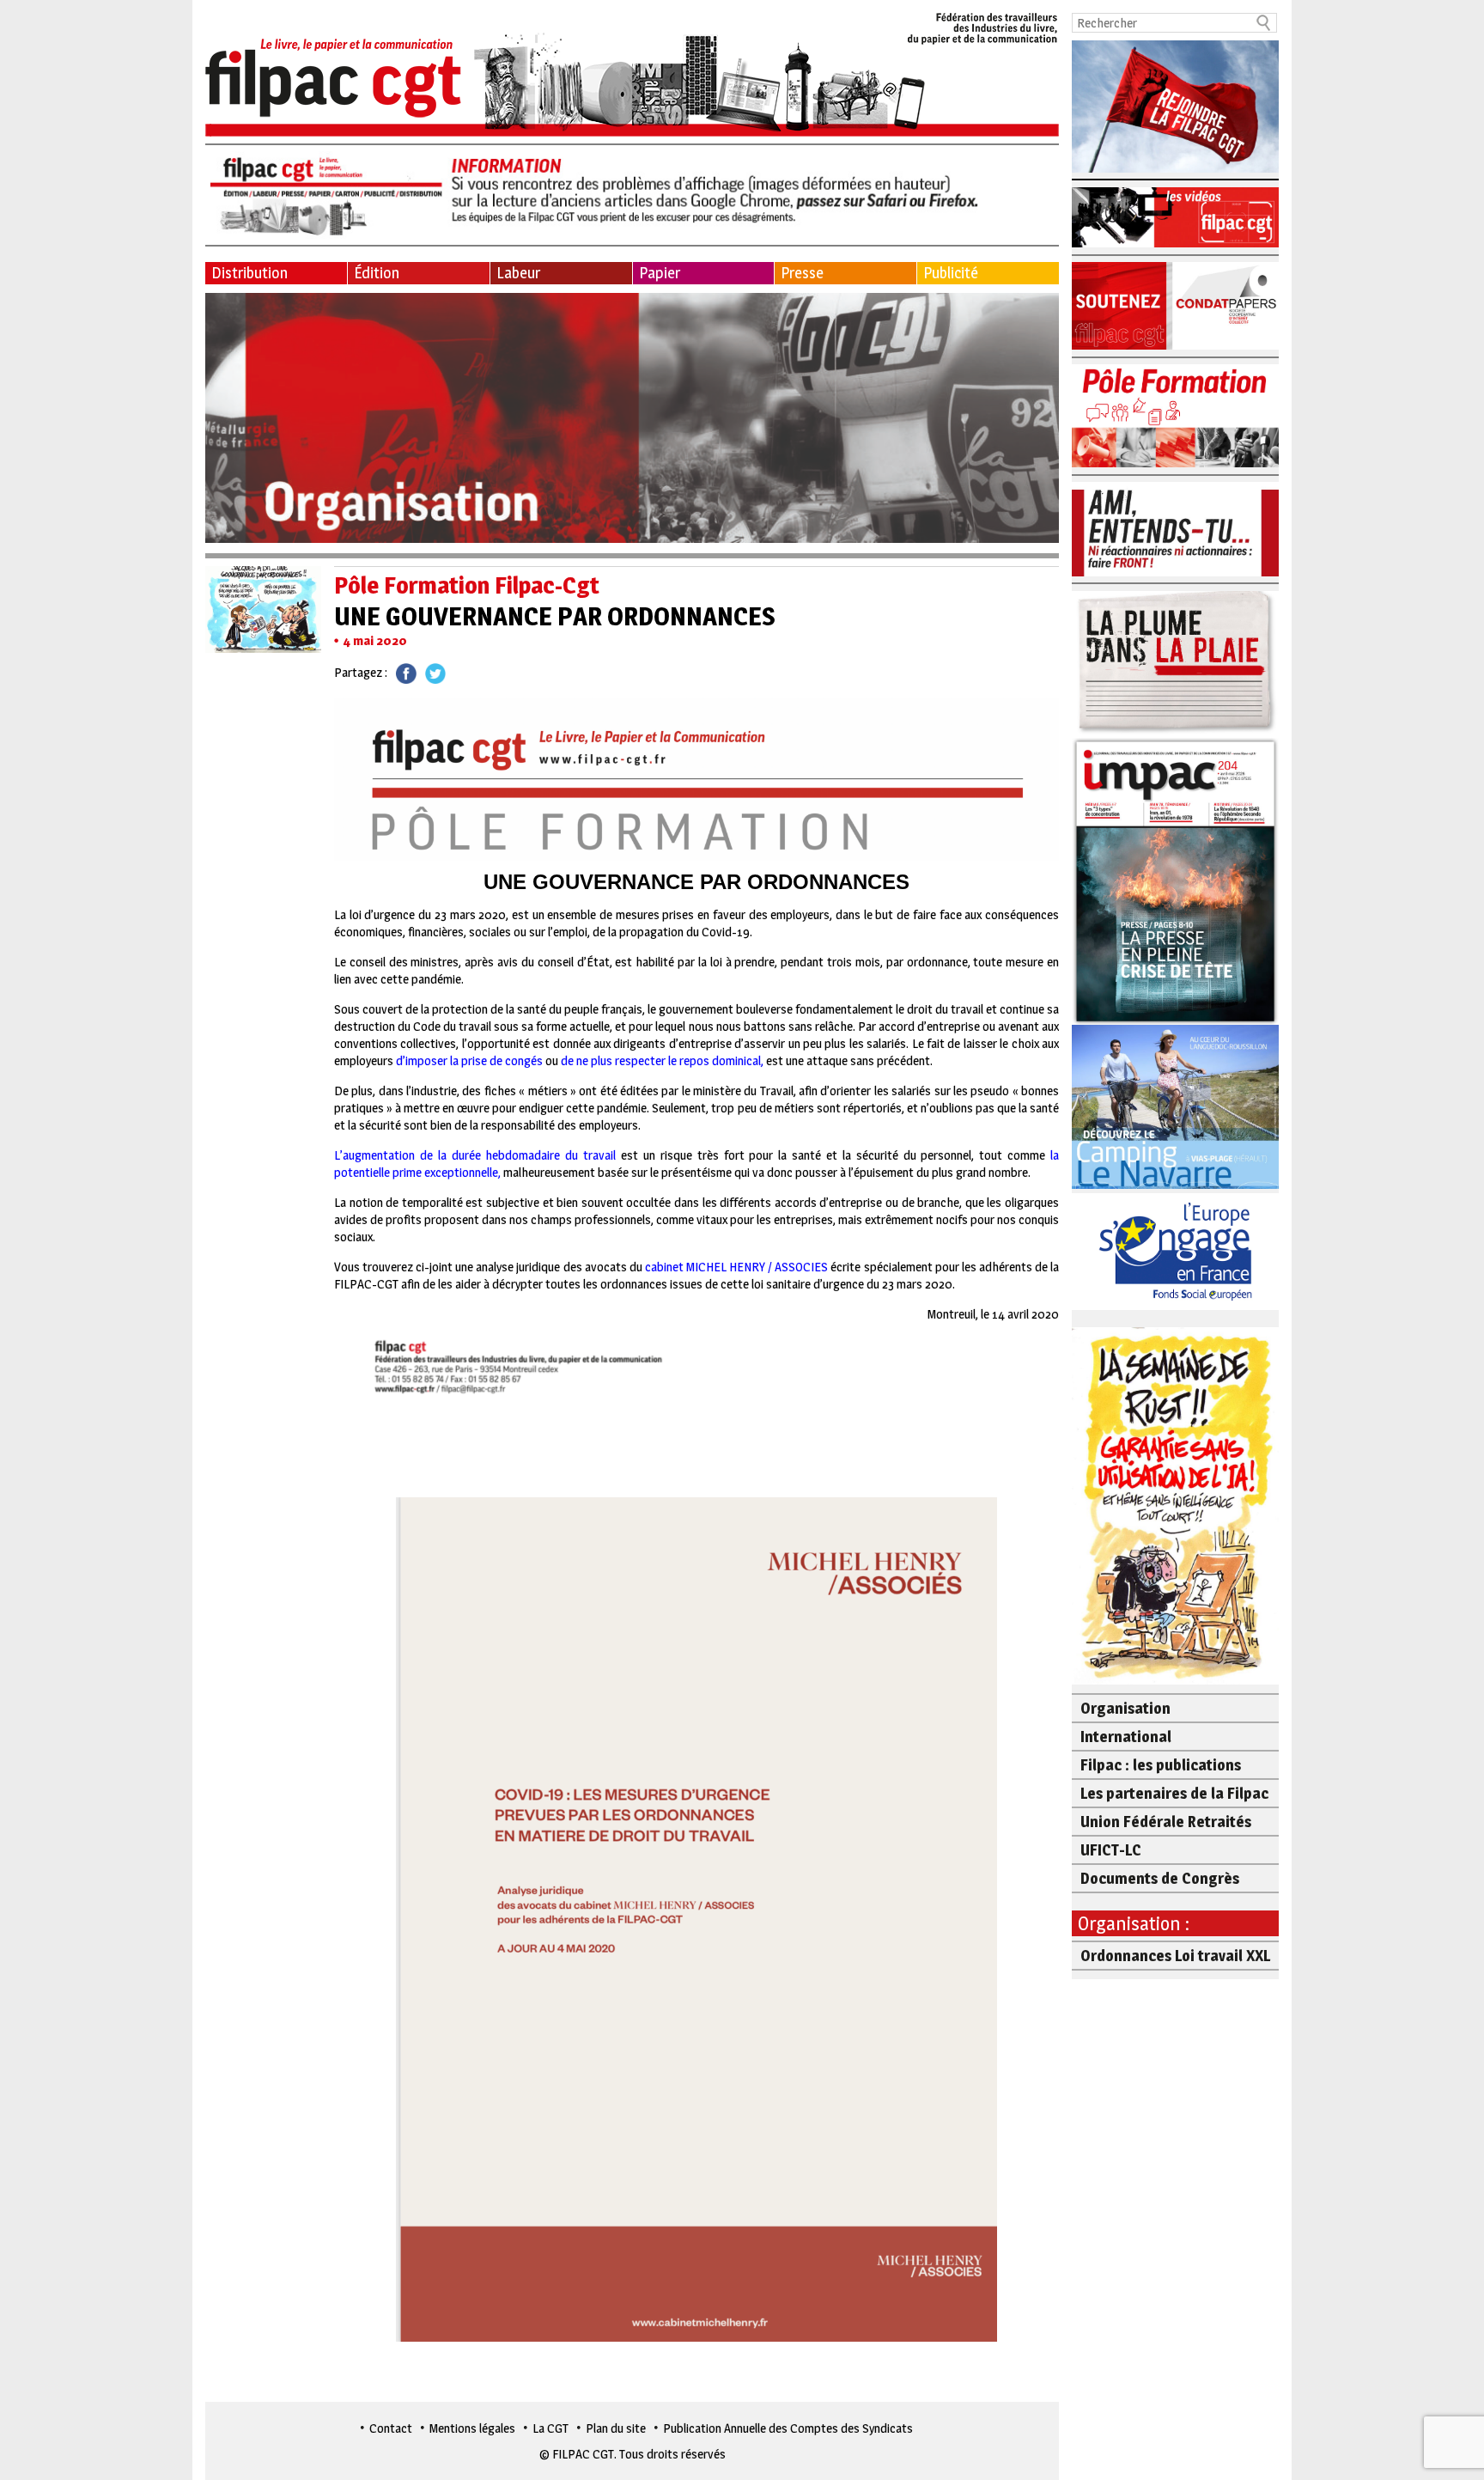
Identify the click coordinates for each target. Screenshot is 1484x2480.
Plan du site (616, 2428)
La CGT (550, 2428)
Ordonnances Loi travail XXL (1175, 1956)
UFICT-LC (1111, 1850)
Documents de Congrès (1160, 1878)
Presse (802, 273)
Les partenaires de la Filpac (1174, 1793)
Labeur (518, 273)
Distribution (249, 273)
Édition (377, 273)
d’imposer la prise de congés (469, 1060)
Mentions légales (472, 2428)
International (1126, 1737)
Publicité (951, 273)
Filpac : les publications (1161, 1765)
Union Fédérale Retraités (1166, 1822)
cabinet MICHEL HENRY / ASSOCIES (736, 1267)
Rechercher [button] (1264, 23)
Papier (660, 273)
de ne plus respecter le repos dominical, (662, 1060)
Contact (391, 2428)
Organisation (1125, 1708)
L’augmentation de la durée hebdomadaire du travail (475, 1155)
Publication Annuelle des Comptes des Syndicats (788, 2428)
